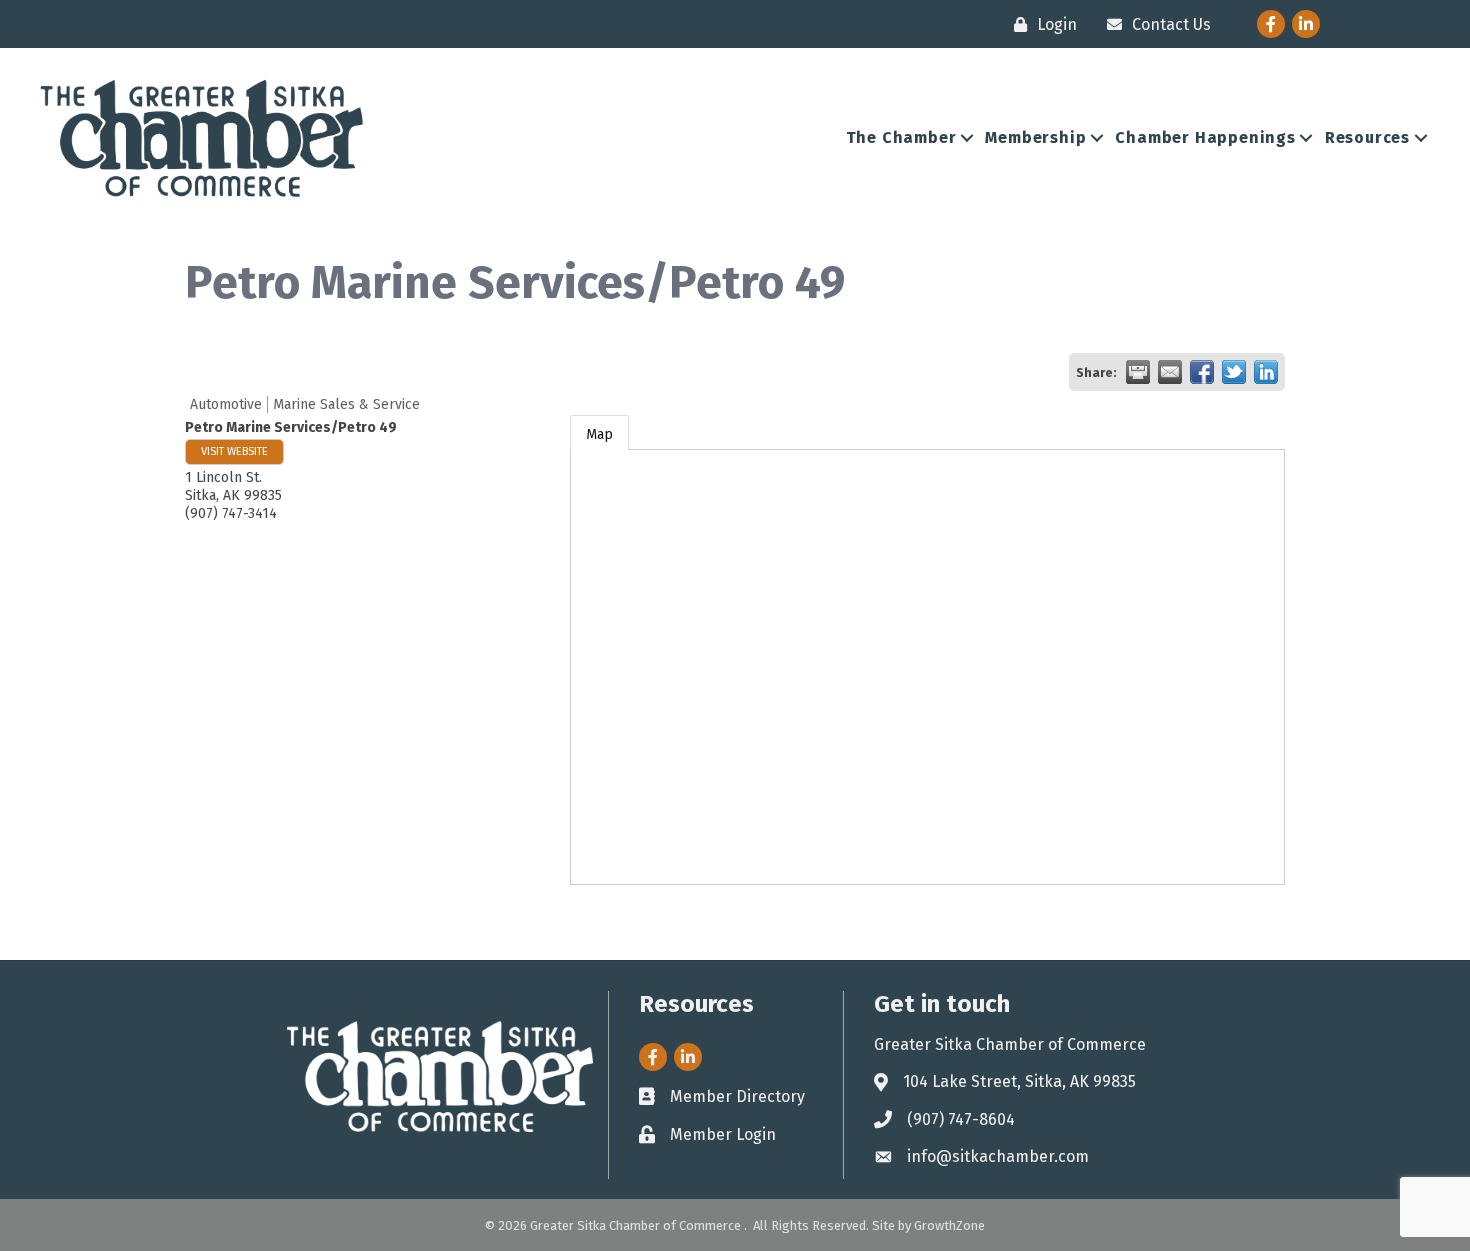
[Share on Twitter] (1234, 372)
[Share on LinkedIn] (1266, 372)
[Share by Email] (1170, 372)
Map (599, 434)
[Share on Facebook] (1202, 372)
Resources (1367, 137)
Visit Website (234, 451)
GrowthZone (949, 1225)
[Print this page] (1138, 372)
